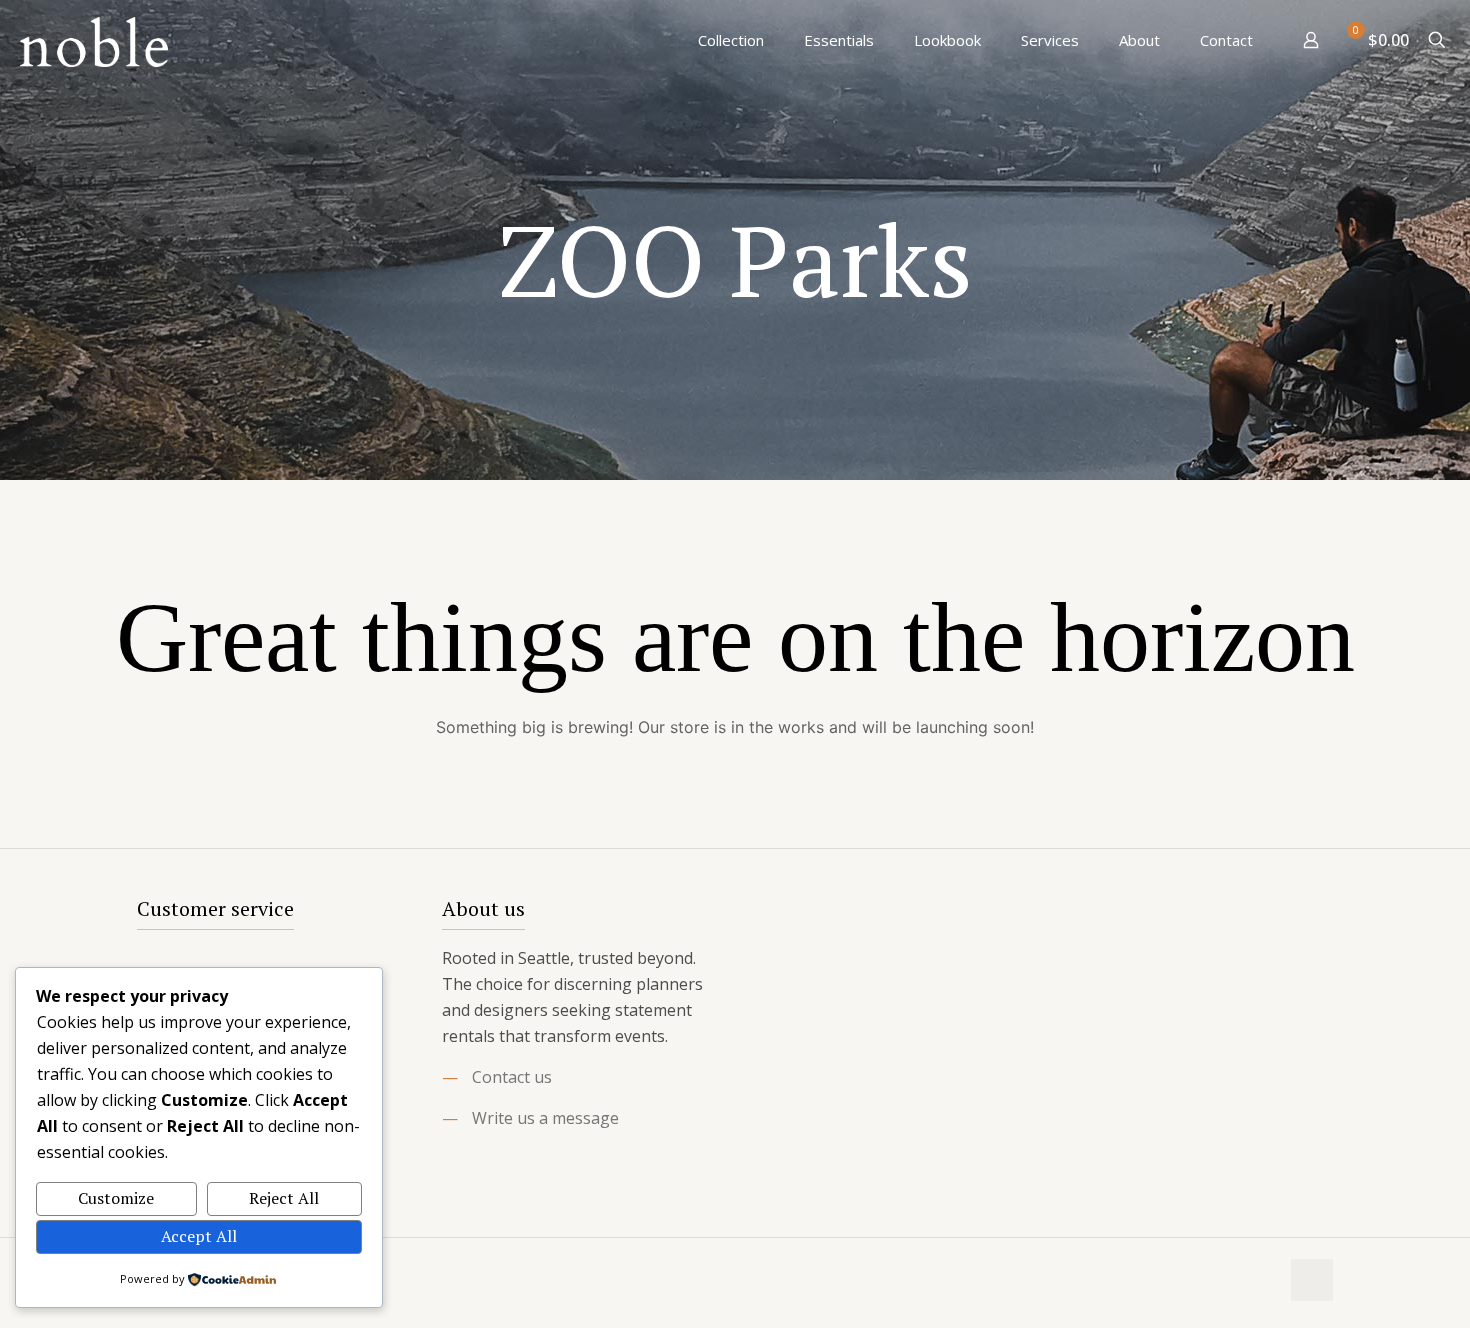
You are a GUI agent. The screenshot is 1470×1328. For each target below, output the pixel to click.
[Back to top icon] (1312, 1280)
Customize (116, 1198)
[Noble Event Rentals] (94, 40)
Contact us (512, 1077)
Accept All (199, 1236)
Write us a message (545, 1118)
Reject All (284, 1198)
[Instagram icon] (1263, 1281)
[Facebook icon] (1221, 1281)
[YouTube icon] (1242, 1281)
